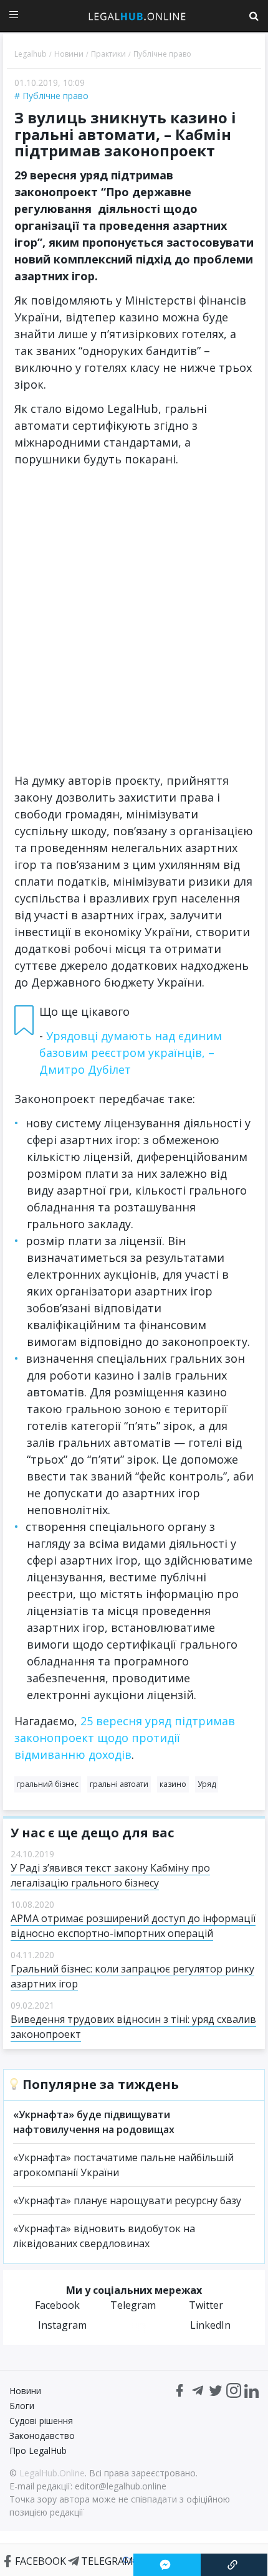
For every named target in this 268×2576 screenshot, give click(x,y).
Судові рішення (41, 2421)
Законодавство (42, 2436)
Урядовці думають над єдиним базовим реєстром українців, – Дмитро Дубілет (131, 1053)
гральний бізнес (48, 1784)
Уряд (207, 1784)
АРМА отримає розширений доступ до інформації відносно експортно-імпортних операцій (133, 1926)
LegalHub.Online (52, 2473)
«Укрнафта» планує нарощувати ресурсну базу (127, 2200)
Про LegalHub (38, 2451)
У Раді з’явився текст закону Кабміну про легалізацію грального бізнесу (110, 1875)
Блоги (22, 2406)
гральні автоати (119, 1784)
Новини (25, 2391)
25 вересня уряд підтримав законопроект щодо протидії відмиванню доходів (125, 1738)
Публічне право (55, 96)
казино (173, 1784)
